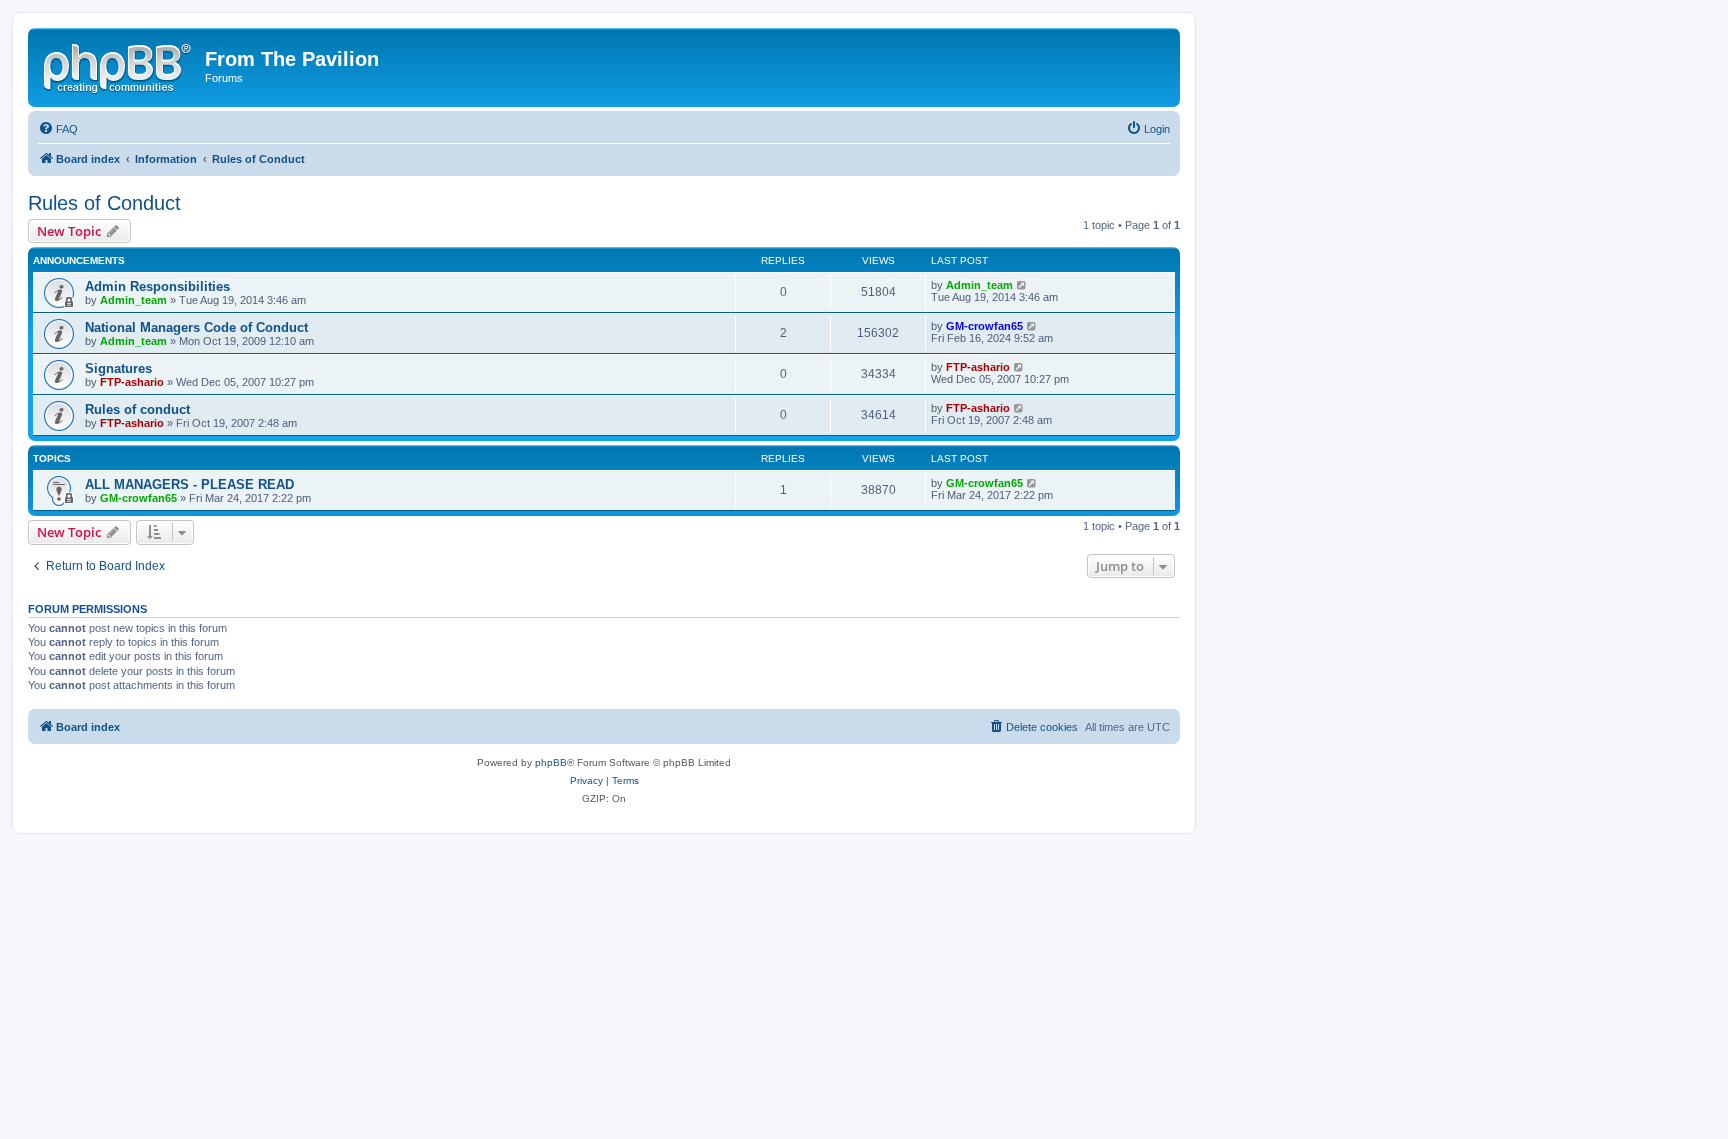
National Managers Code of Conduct (196, 327)
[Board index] (119, 65)
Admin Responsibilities (157, 286)
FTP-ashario (132, 382)
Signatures (118, 368)
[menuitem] (58, 129)
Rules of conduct (137, 409)
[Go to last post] (1022, 285)
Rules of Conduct (104, 203)
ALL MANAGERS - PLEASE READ (189, 484)
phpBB (551, 762)
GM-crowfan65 (984, 326)
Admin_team (133, 300)
